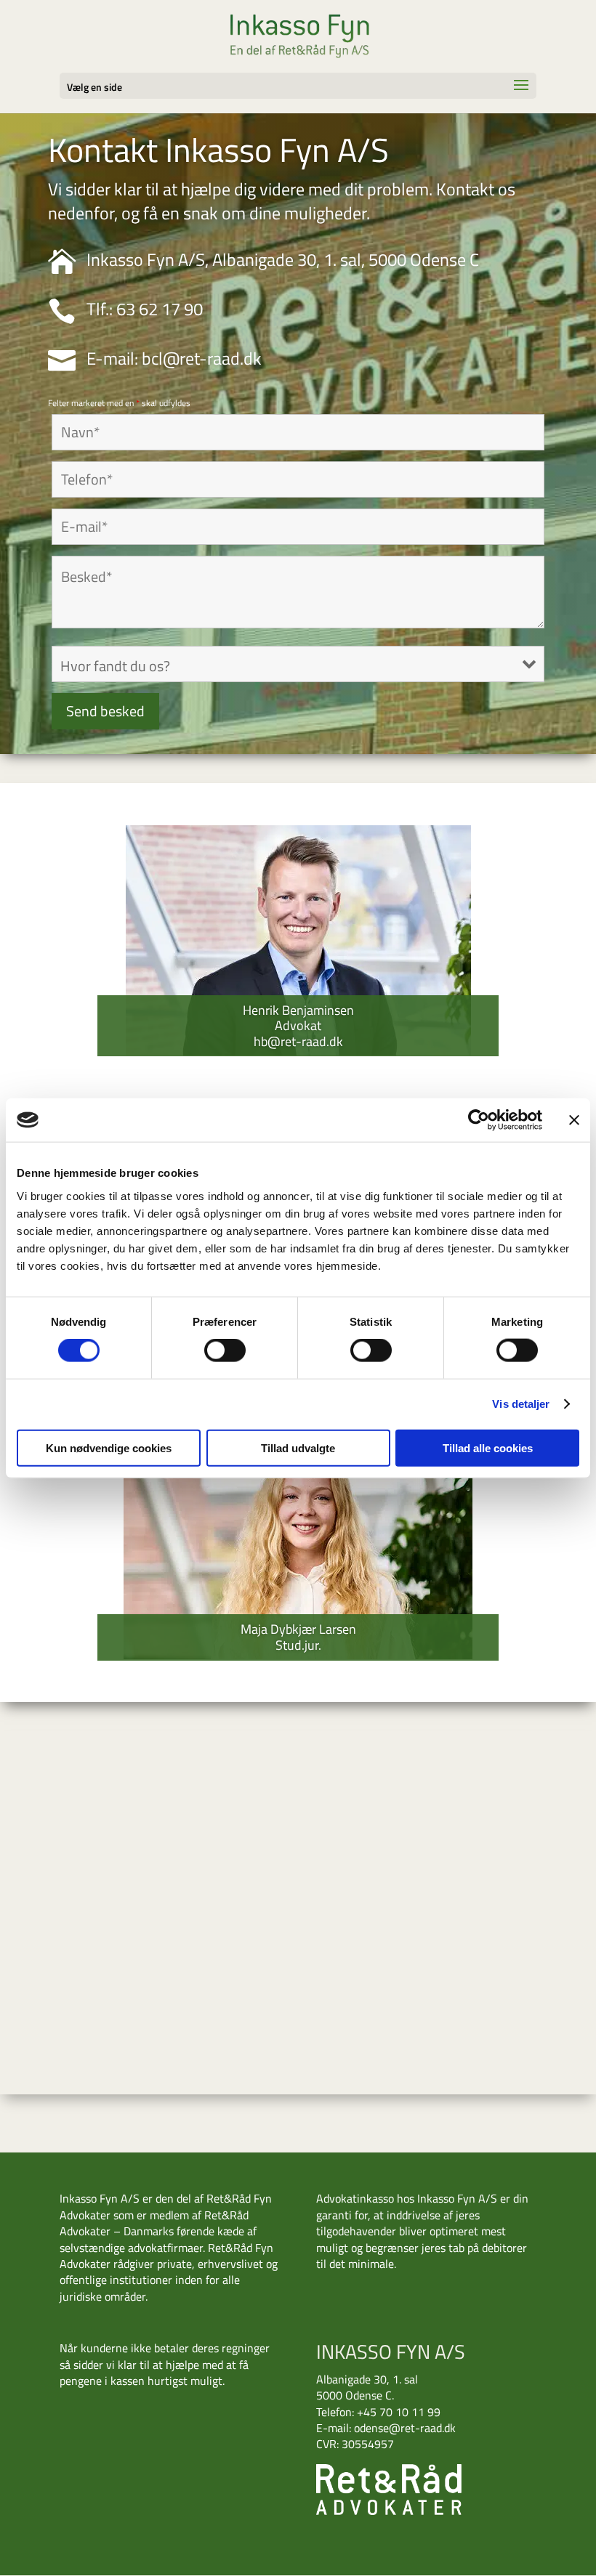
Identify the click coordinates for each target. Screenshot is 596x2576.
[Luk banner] (574, 1120)
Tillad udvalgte (298, 1447)
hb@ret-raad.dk (298, 1041)
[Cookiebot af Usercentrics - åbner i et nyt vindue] (479, 1120)
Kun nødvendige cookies (109, 1447)
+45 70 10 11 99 (399, 2412)
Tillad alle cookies (488, 1447)
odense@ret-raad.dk (405, 2428)
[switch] (225, 1350)
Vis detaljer (521, 1404)
